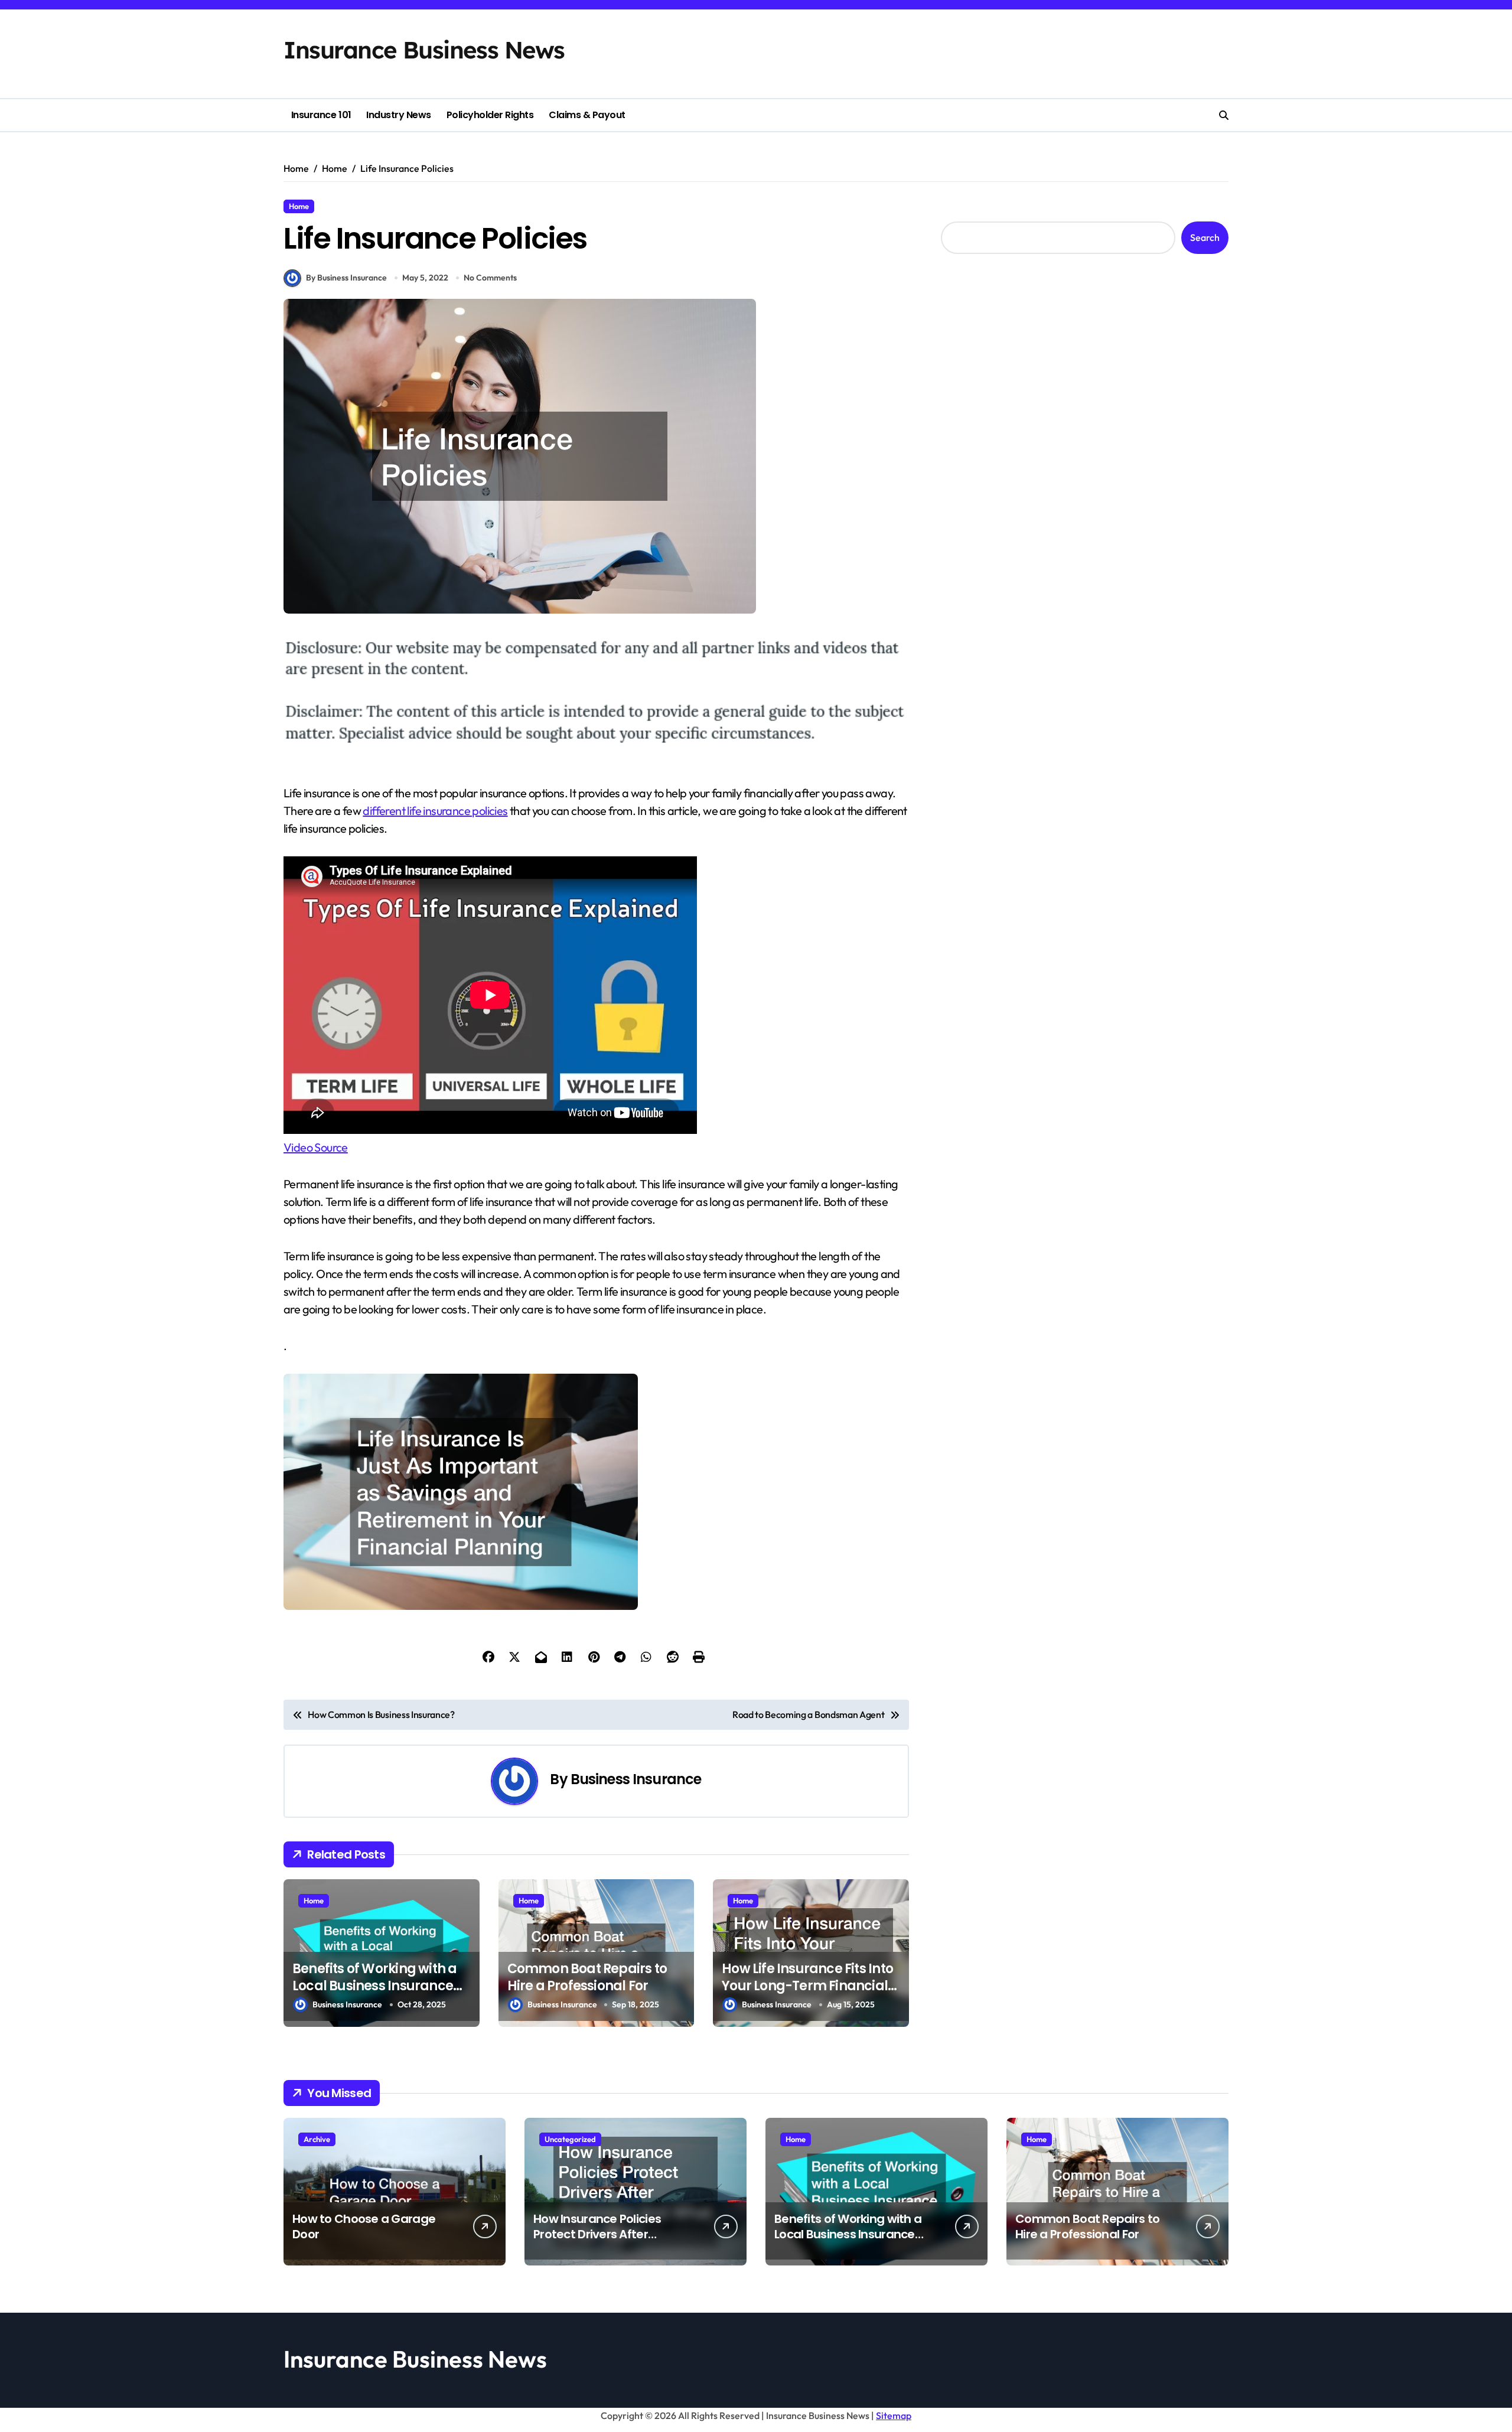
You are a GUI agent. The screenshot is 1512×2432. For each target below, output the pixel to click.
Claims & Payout (587, 115)
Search (1205, 237)
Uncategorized (570, 2139)
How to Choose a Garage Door (364, 2226)
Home (299, 206)
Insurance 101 (321, 115)
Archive (317, 2139)
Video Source (316, 1147)
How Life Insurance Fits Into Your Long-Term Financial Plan (807, 1986)
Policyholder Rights (490, 115)
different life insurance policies (435, 811)
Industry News (399, 115)
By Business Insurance (346, 278)
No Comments (490, 278)
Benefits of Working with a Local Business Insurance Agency (374, 1986)
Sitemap (894, 2415)
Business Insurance (636, 1779)
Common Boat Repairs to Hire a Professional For (587, 1977)
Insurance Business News (424, 50)
